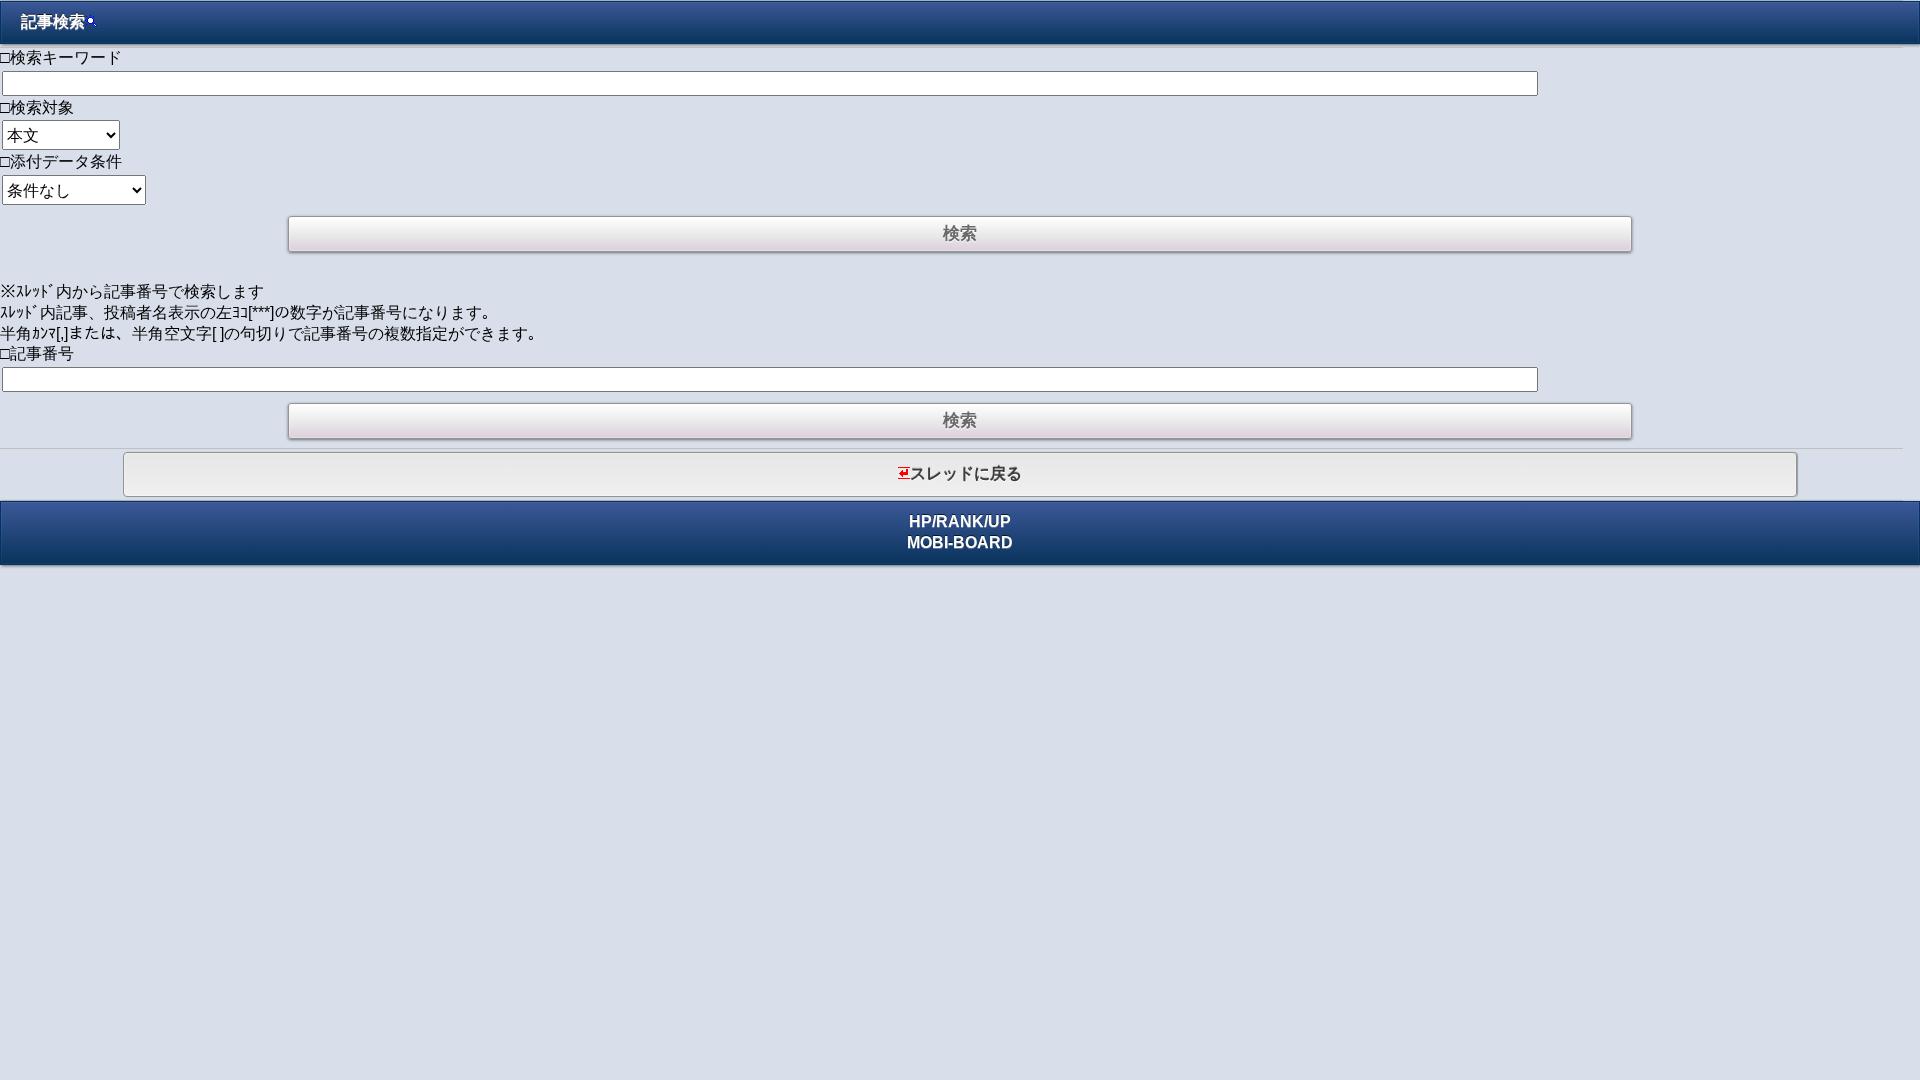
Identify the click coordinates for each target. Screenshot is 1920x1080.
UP (999, 521)
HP (920, 521)
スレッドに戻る (966, 473)
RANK (960, 521)
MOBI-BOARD (960, 542)
